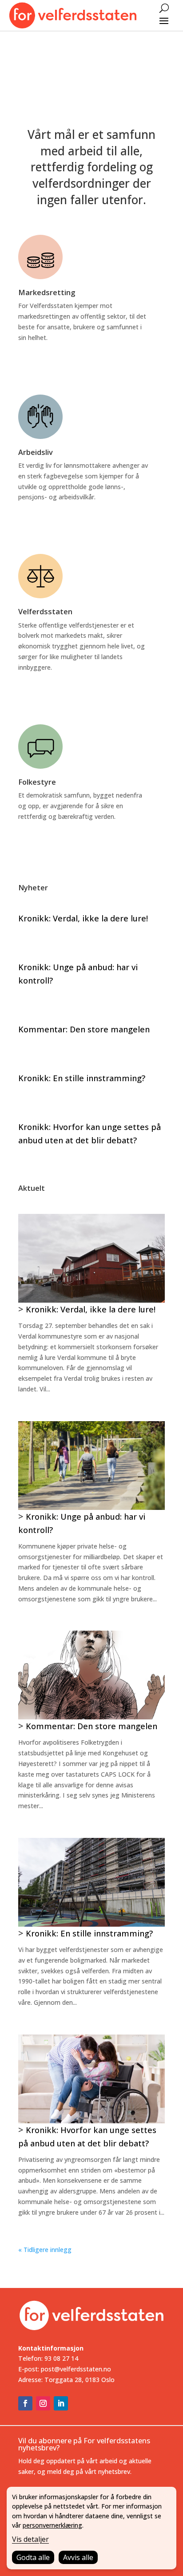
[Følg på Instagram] (43, 2403)
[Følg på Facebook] (25, 2403)
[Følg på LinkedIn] (61, 2403)
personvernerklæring (52, 2525)
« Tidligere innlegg (45, 2250)
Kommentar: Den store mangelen (84, 1029)
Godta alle (33, 2557)
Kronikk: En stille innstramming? (82, 1078)
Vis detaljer (30, 2539)
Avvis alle (78, 2557)
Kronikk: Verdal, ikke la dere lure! (83, 918)
